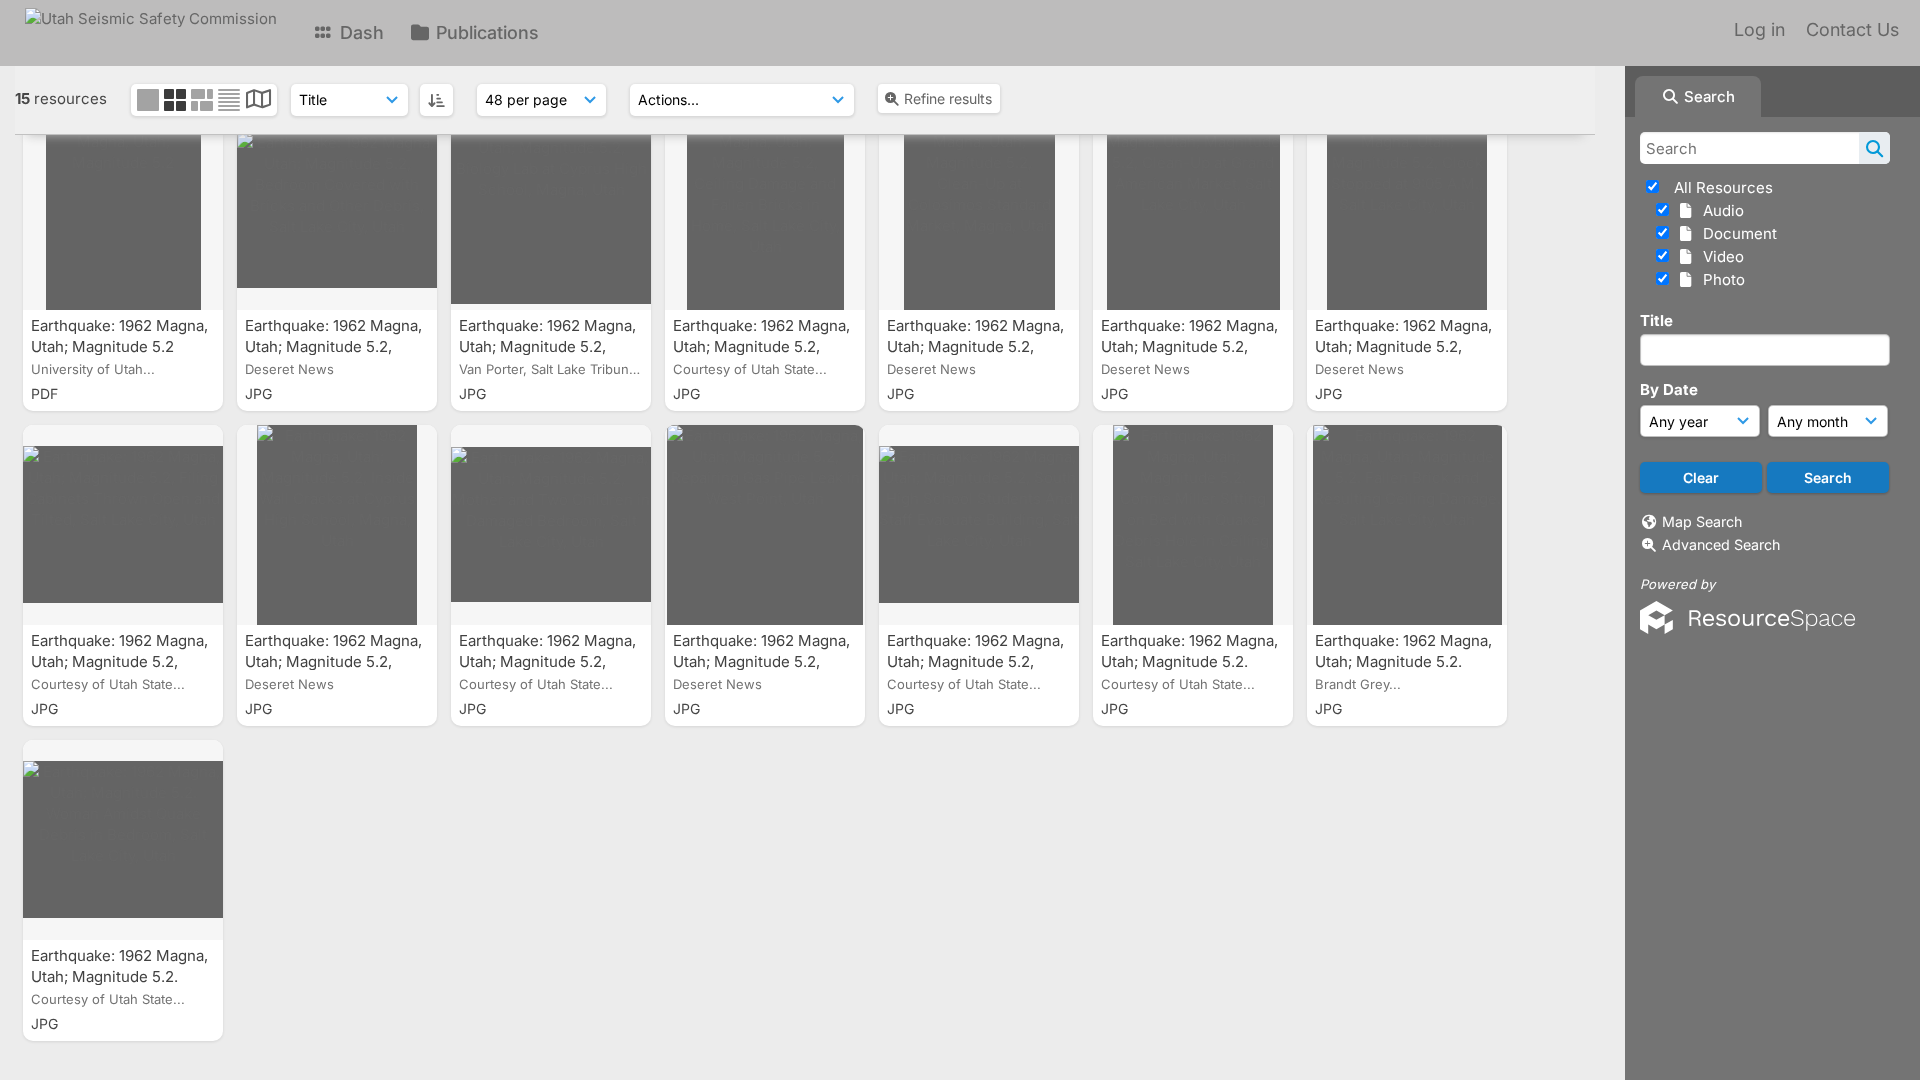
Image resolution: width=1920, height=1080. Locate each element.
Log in (1759, 29)
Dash (359, 32)
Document (1736, 233)
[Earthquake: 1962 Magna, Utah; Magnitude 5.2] (123, 210)
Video (1719, 256)
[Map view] (258, 101)
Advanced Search (1721, 544)
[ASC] (436, 100)
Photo (1720, 279)
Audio (1719, 210)
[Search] (1874, 148)
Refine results (948, 98)
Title (1656, 320)
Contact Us (1852, 29)
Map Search (1702, 521)
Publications (485, 32)
